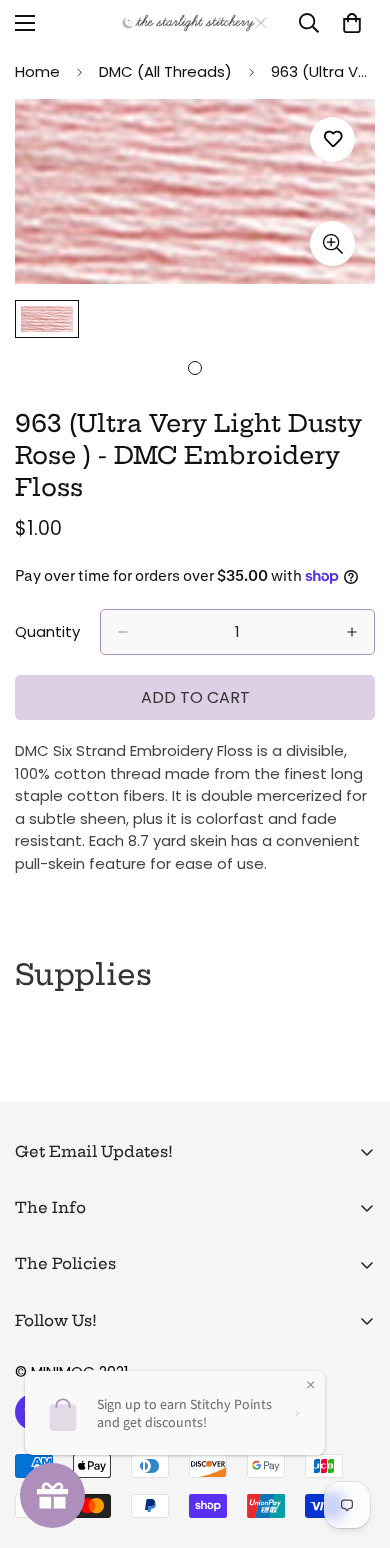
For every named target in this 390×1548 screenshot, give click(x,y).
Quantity (47, 631)
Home (37, 71)
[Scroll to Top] (354, 1442)
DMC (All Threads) (165, 71)
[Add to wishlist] (332, 139)
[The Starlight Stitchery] (195, 23)
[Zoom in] (332, 243)
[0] (352, 23)
